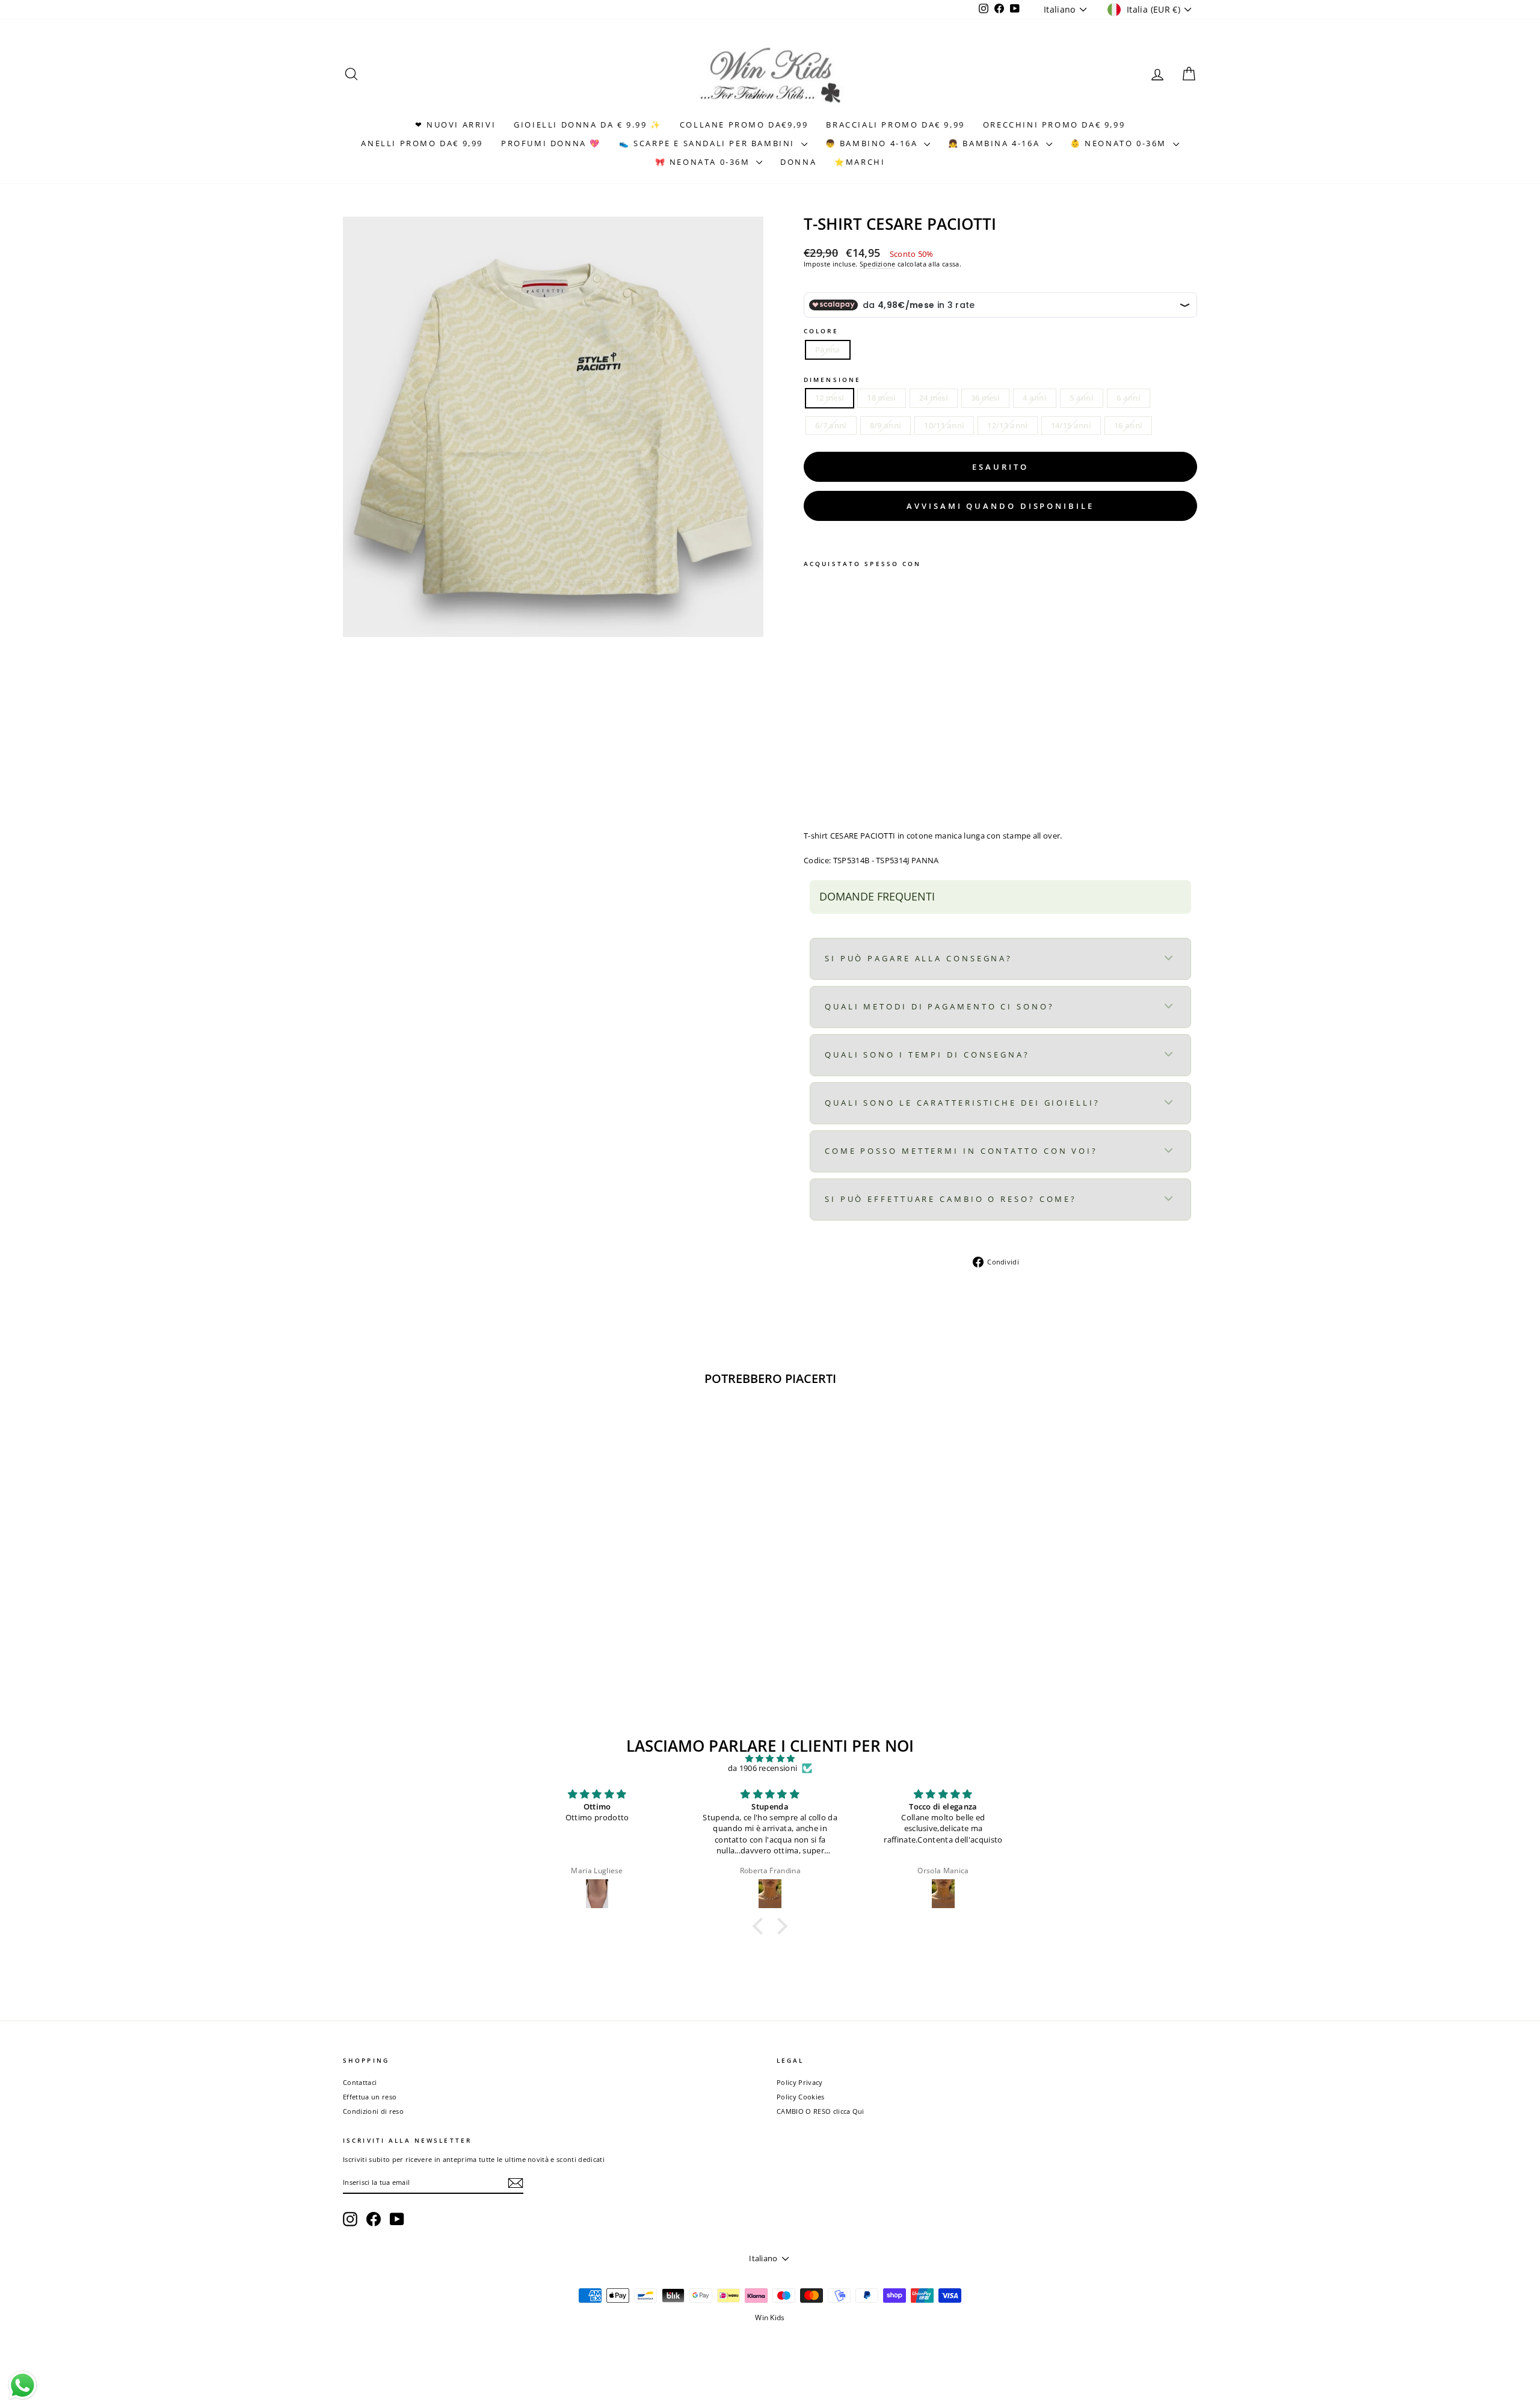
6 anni (1129, 398)
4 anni (1035, 398)
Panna (828, 349)
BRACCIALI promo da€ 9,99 (895, 125)
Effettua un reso (370, 2097)
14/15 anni (1071, 425)
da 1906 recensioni (763, 1769)
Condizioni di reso (373, 2111)
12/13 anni (1007, 425)
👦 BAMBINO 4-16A (873, 143)
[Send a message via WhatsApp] (23, 2385)
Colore (821, 331)
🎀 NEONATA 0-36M (704, 162)
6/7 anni (831, 425)
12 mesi (830, 398)
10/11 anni (944, 425)
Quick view (445, 1606)
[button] (761, 1926)
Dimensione (832, 380)
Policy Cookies (801, 2097)
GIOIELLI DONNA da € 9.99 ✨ (588, 125)
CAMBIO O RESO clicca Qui (821, 2111)
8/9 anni (886, 425)
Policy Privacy (800, 2082)
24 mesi (934, 398)
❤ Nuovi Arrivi (455, 125)
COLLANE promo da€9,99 (744, 125)
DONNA (798, 162)
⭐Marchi (860, 162)
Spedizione (878, 264)
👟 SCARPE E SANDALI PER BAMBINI (709, 143)
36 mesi (985, 398)
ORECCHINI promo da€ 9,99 (1054, 125)
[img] (770, 1759)
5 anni (1082, 398)
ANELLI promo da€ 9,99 (422, 143)
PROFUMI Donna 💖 (551, 143)
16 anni (1128, 425)
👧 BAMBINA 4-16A (996, 143)
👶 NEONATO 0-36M (1120, 143)
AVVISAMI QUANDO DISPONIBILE (1000, 506)
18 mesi (881, 398)
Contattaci (360, 2082)
